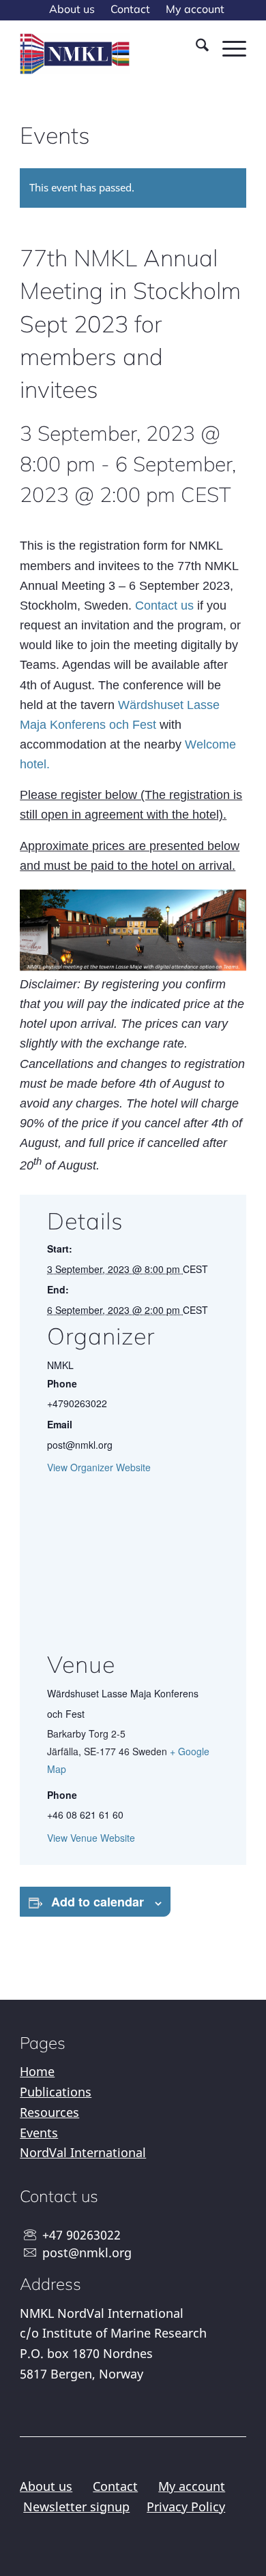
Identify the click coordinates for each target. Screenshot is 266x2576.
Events (39, 2133)
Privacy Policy (186, 2507)
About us (46, 2486)
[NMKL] (76, 54)
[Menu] (227, 47)
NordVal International (83, 2152)
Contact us (164, 606)
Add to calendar (98, 1902)
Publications (56, 2092)
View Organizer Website (99, 1467)
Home (37, 2071)
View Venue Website (91, 1838)
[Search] (195, 47)
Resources (49, 2112)
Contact (115, 2486)
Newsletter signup (76, 2507)
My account (192, 2486)
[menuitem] (72, 10)
